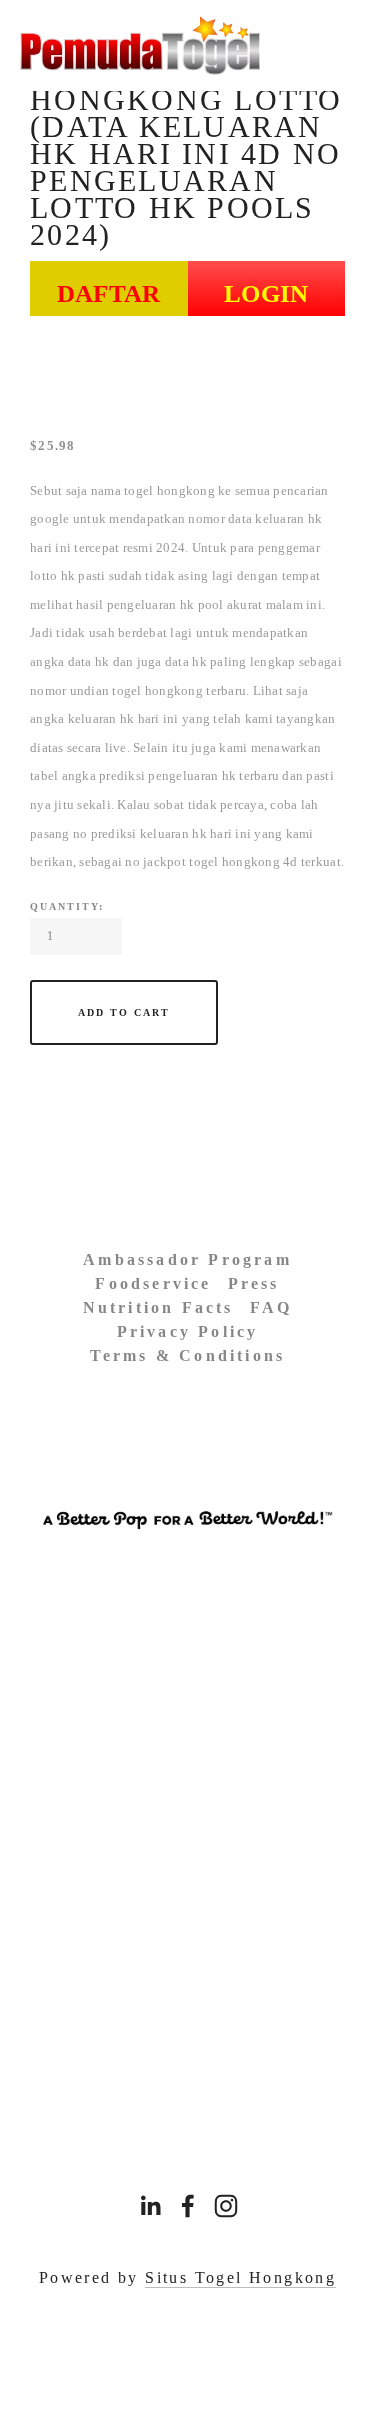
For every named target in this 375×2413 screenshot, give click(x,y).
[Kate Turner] (188, 2206)
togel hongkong (169, 490)
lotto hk (52, 575)
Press (254, 1283)
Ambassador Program (187, 1259)
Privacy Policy (188, 1331)
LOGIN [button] (266, 293)
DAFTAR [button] (109, 293)
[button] (124, 1012)
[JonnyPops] (226, 2206)
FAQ (271, 1307)
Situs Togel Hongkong (240, 2277)
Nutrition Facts (158, 1307)
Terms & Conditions (188, 1355)
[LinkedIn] (150, 2206)
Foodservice (153, 1283)
